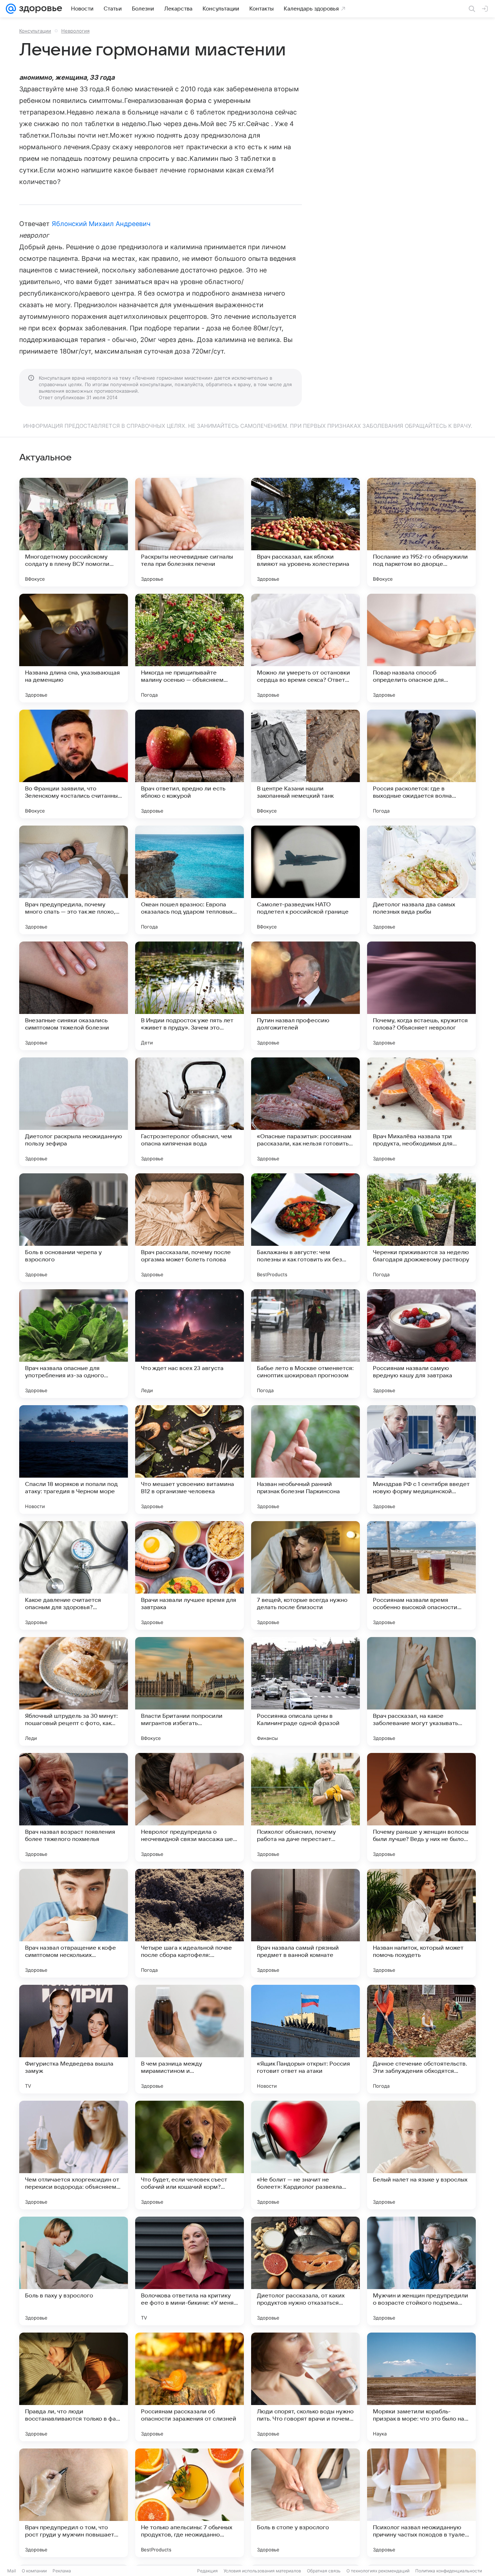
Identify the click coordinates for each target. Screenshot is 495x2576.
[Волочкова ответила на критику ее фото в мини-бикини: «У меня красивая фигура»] (190, 2271)
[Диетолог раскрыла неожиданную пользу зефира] (74, 1112)
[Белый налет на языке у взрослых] (421, 2155)
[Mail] (11, 9)
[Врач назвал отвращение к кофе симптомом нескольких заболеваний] (74, 1923)
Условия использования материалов (262, 2571)
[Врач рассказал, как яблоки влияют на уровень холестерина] (305, 532)
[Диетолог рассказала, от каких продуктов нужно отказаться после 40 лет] (305, 2271)
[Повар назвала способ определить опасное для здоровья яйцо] (421, 648)
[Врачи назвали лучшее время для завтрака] (190, 1575)
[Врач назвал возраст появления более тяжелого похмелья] (74, 1807)
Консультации (35, 31)
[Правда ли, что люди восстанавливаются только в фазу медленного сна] (74, 2387)
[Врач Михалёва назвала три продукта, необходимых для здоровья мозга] (421, 1112)
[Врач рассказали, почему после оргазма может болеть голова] (190, 1228)
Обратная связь (324, 2571)
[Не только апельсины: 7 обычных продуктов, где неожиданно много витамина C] (190, 2503)
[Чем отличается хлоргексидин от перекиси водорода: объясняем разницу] (74, 2155)
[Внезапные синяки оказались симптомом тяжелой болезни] (74, 996)
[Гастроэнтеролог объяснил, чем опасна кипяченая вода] (190, 1112)
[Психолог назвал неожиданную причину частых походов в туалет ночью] (421, 2503)
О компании (34, 2571)
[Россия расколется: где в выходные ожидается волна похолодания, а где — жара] (421, 764)
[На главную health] (39, 9)
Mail (12, 2571)
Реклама (62, 2571)
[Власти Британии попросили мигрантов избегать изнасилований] (190, 1691)
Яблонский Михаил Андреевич (101, 224)
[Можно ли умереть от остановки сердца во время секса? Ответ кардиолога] (305, 648)
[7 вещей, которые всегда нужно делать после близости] (305, 1575)
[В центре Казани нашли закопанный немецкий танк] (305, 764)
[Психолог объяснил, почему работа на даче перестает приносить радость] (305, 1807)
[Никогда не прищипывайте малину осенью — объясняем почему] (190, 648)
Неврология (75, 31)
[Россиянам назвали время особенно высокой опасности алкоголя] (421, 1575)
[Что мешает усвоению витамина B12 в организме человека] (190, 1460)
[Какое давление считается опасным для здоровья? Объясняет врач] (74, 1575)
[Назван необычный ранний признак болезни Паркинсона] (305, 1460)
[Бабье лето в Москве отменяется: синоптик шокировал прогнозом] (305, 1344)
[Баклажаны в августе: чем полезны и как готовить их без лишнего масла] (305, 1228)
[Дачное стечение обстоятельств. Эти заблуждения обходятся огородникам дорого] (421, 2039)
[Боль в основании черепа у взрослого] (74, 1228)
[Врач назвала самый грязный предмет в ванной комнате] (305, 1923)
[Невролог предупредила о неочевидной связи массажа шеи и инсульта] (190, 1807)
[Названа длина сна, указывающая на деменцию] (74, 648)
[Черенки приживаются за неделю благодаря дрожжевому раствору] (421, 1228)
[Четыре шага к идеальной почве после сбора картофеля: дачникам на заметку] (190, 1923)
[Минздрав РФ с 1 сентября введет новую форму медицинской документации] (421, 1460)
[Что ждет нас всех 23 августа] (190, 1344)
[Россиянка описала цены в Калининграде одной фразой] (305, 1691)
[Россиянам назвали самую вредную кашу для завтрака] (421, 1344)
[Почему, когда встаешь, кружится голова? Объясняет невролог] (421, 996)
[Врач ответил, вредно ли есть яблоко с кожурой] (190, 764)
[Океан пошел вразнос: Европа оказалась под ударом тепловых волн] (190, 880)
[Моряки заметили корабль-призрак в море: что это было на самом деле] (421, 2387)
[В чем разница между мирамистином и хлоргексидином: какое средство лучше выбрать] (190, 2039)
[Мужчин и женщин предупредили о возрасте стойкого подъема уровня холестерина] (421, 2271)
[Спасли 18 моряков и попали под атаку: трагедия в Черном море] (74, 1460)
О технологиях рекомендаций (378, 2571)
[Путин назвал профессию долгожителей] (305, 996)
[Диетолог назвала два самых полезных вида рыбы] (421, 880)
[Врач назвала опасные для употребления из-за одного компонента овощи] (74, 1344)
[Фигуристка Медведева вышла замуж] (74, 2039)
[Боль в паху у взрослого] (74, 2271)
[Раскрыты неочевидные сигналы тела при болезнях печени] (190, 532)
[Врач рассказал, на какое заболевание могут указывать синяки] (421, 1691)
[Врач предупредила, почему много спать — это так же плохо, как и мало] (74, 880)
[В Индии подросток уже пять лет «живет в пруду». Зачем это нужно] (190, 996)
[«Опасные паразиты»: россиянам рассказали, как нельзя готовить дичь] (305, 1112)
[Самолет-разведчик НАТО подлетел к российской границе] (305, 880)
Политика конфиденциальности (449, 2571)
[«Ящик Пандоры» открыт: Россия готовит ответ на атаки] (305, 2039)
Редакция (207, 2571)
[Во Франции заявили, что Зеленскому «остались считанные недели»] (74, 764)
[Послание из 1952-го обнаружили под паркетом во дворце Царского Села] (421, 532)
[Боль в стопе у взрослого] (305, 2503)
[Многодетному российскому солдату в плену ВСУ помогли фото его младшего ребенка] (74, 532)
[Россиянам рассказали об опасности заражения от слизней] (190, 2387)
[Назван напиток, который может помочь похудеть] (421, 1923)
